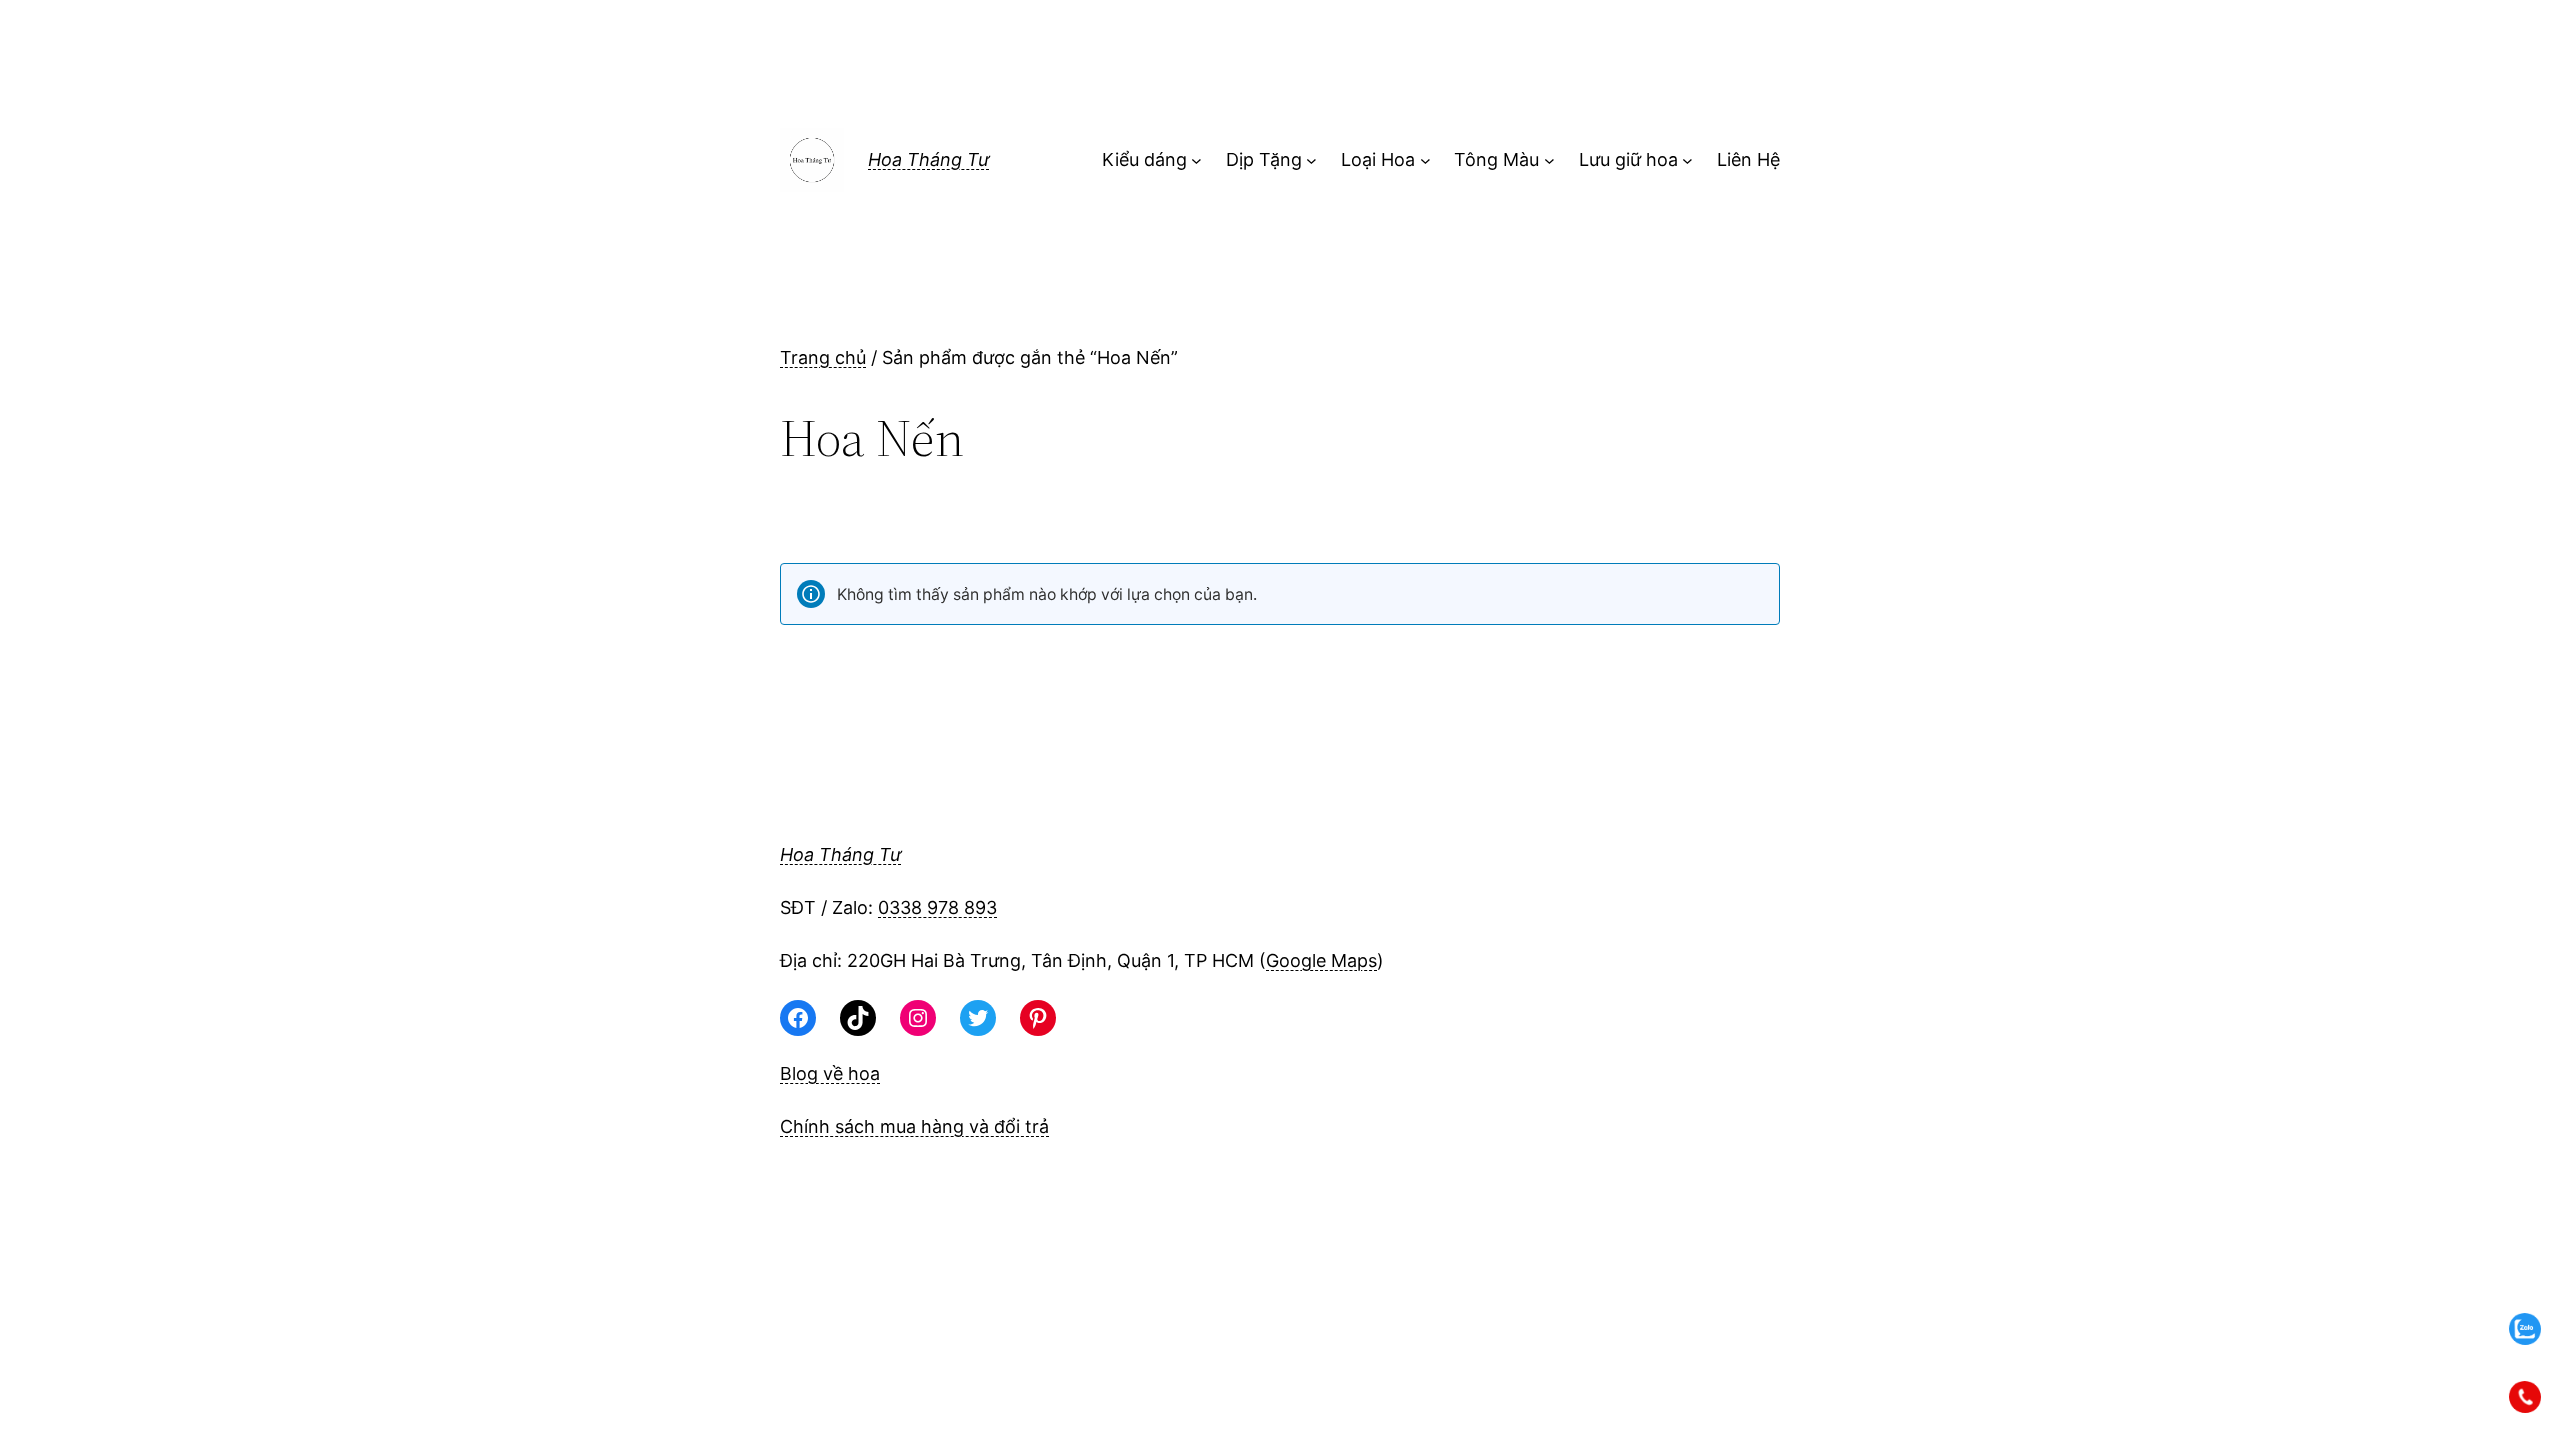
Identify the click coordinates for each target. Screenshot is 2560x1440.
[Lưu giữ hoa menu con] (1687, 160)
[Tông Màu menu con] (1549, 160)
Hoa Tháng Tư (928, 159)
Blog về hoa (830, 1073)
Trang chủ (823, 357)
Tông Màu (1496, 159)
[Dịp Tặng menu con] (1311, 160)
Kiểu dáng (1144, 159)
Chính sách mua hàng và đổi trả (914, 1126)
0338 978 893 (937, 907)
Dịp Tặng (1264, 159)
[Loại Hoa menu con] (1425, 160)
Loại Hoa (1378, 159)
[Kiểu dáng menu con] (1196, 160)
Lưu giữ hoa (1628, 159)
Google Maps (1321, 960)
